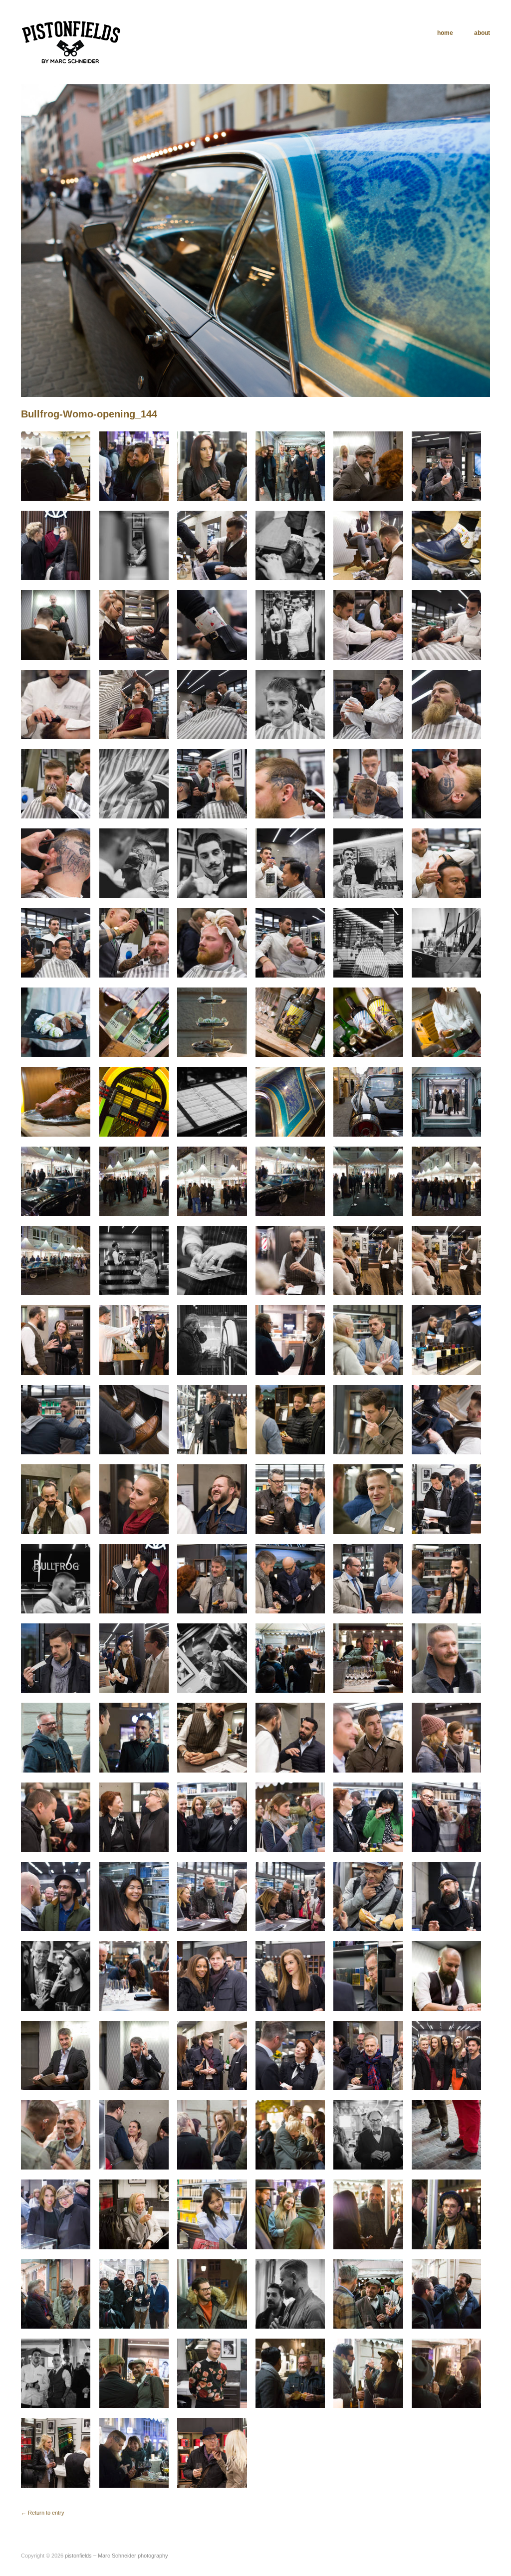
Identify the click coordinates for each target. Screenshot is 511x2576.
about (482, 33)
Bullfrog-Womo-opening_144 (89, 414)
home (445, 33)
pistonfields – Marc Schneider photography (117, 2556)
